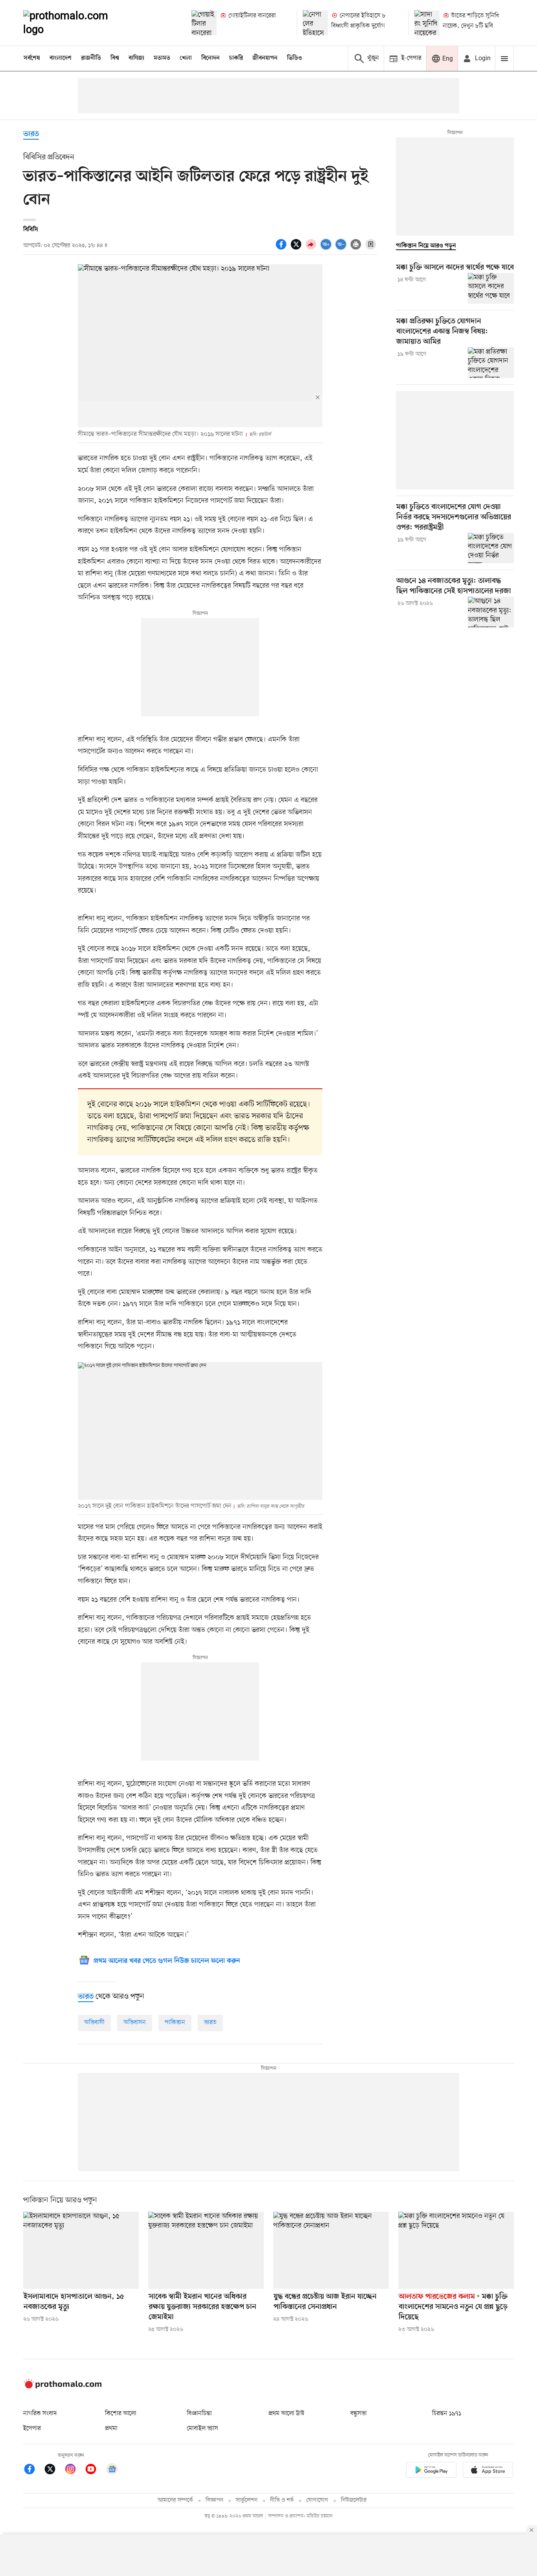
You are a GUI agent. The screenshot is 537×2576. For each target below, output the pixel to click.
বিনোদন (211, 58)
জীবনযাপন (265, 58)
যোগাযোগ (317, 2500)
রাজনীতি (91, 58)
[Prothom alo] (76, 23)
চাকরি (236, 58)
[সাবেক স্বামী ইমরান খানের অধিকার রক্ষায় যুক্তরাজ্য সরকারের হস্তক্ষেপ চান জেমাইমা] (206, 2250)
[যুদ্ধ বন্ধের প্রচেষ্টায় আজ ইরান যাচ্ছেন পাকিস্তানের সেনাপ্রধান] (331, 2250)
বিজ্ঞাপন (214, 2500)
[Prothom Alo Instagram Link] (74, 2470)
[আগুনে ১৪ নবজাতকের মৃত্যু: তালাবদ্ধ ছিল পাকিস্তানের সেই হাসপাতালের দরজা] (491, 612)
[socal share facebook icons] (282, 249)
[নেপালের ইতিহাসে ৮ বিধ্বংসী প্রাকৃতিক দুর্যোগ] (315, 23)
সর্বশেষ (32, 58)
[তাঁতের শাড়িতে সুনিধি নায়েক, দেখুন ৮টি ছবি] (427, 23)
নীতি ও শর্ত (282, 2500)
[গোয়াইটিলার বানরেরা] (204, 23)
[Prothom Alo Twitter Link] (54, 2470)
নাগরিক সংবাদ (40, 2414)
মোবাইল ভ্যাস (202, 2428)
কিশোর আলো (121, 2414)
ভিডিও (294, 58)
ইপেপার (32, 2428)
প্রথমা (111, 2428)
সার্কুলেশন (247, 2500)
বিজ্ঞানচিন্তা (199, 2414)
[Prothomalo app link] (431, 2471)
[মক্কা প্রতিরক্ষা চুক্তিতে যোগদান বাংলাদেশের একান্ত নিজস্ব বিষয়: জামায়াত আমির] (491, 363)
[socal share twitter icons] (297, 249)
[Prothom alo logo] (63, 2387)
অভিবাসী (94, 2023)
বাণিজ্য (136, 58)
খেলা (186, 58)
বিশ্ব (115, 58)
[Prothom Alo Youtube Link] (95, 2470)
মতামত (162, 58)
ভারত (31, 134)
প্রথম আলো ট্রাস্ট (286, 2414)
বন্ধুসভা (359, 2414)
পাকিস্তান (175, 2023)
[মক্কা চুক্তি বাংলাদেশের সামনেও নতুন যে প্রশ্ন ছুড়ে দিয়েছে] (456, 2250)
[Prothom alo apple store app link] (488, 2471)
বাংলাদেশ (61, 58)
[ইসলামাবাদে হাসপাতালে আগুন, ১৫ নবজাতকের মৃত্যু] (81, 2250)
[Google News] (112, 2470)
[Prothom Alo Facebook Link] (33, 2470)
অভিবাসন (135, 2023)
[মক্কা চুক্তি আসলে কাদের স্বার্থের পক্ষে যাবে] (491, 288)
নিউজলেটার (354, 2500)
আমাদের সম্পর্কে (175, 2500)
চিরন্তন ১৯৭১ (447, 2414)
